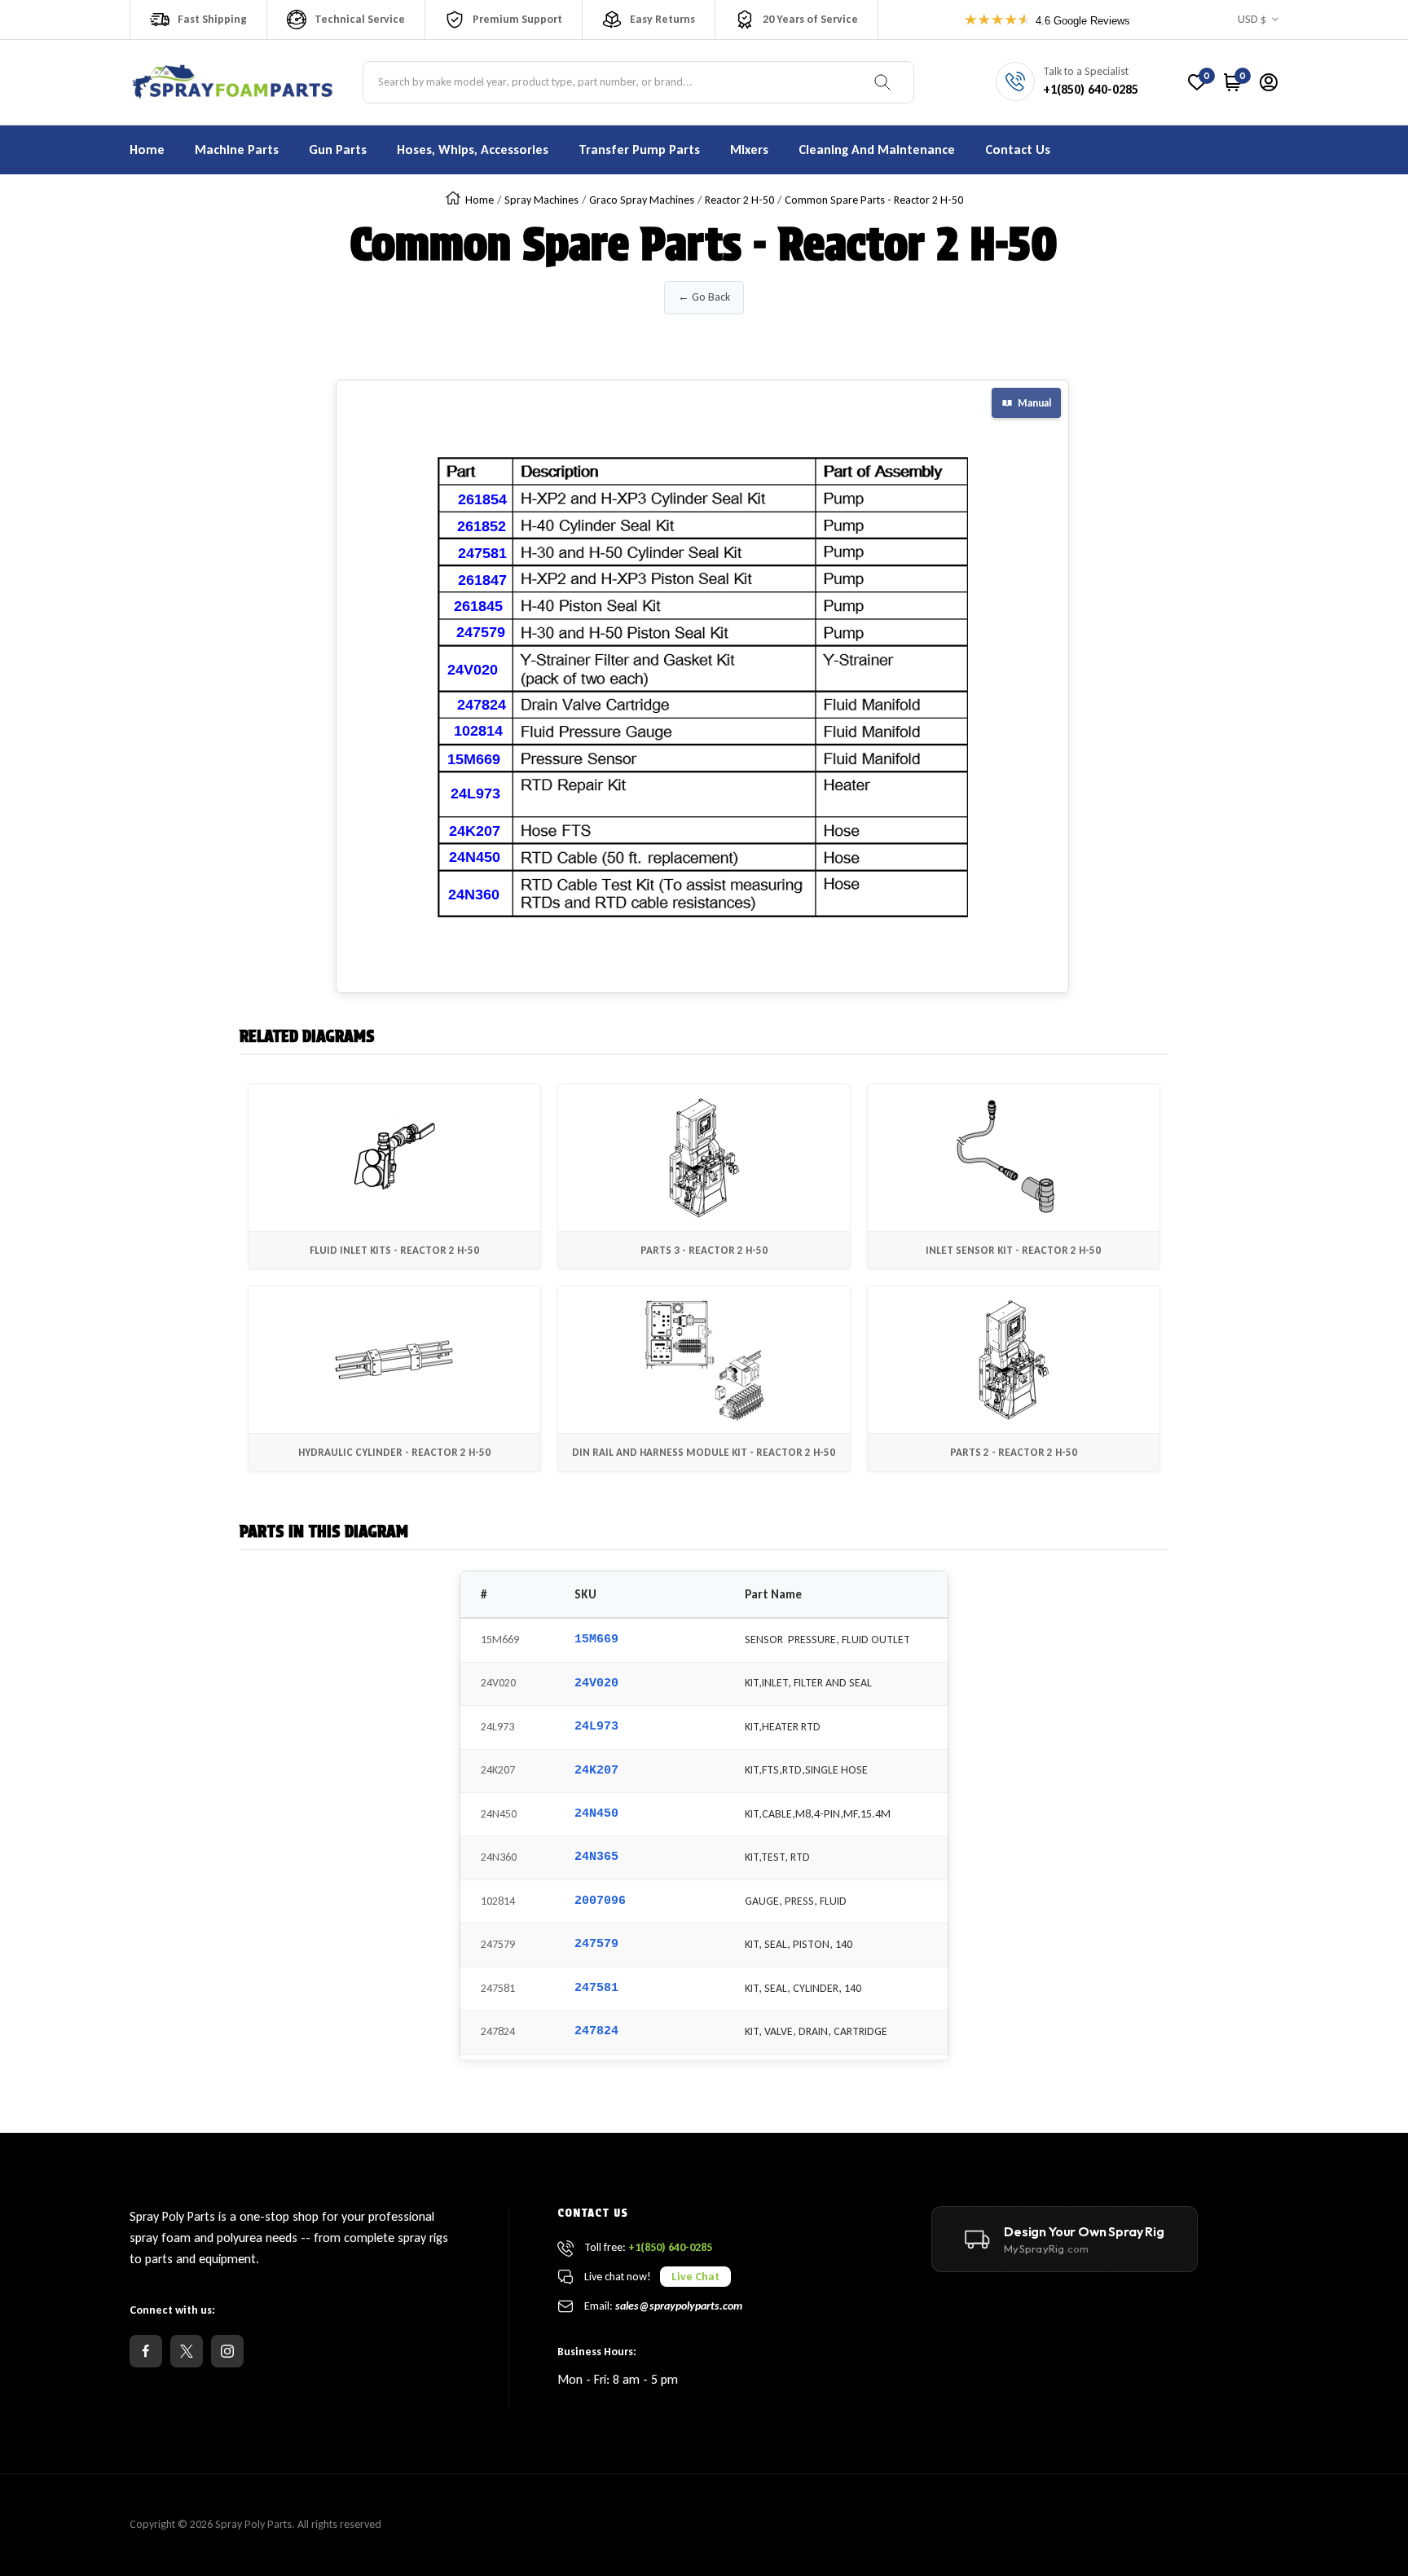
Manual (1034, 403)
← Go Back (704, 297)
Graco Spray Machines (642, 200)
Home (480, 200)
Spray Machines (541, 200)
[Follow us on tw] (187, 2351)
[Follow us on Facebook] (146, 2351)
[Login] (1269, 82)
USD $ (1252, 19)
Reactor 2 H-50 (739, 200)
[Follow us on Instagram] (227, 2351)
